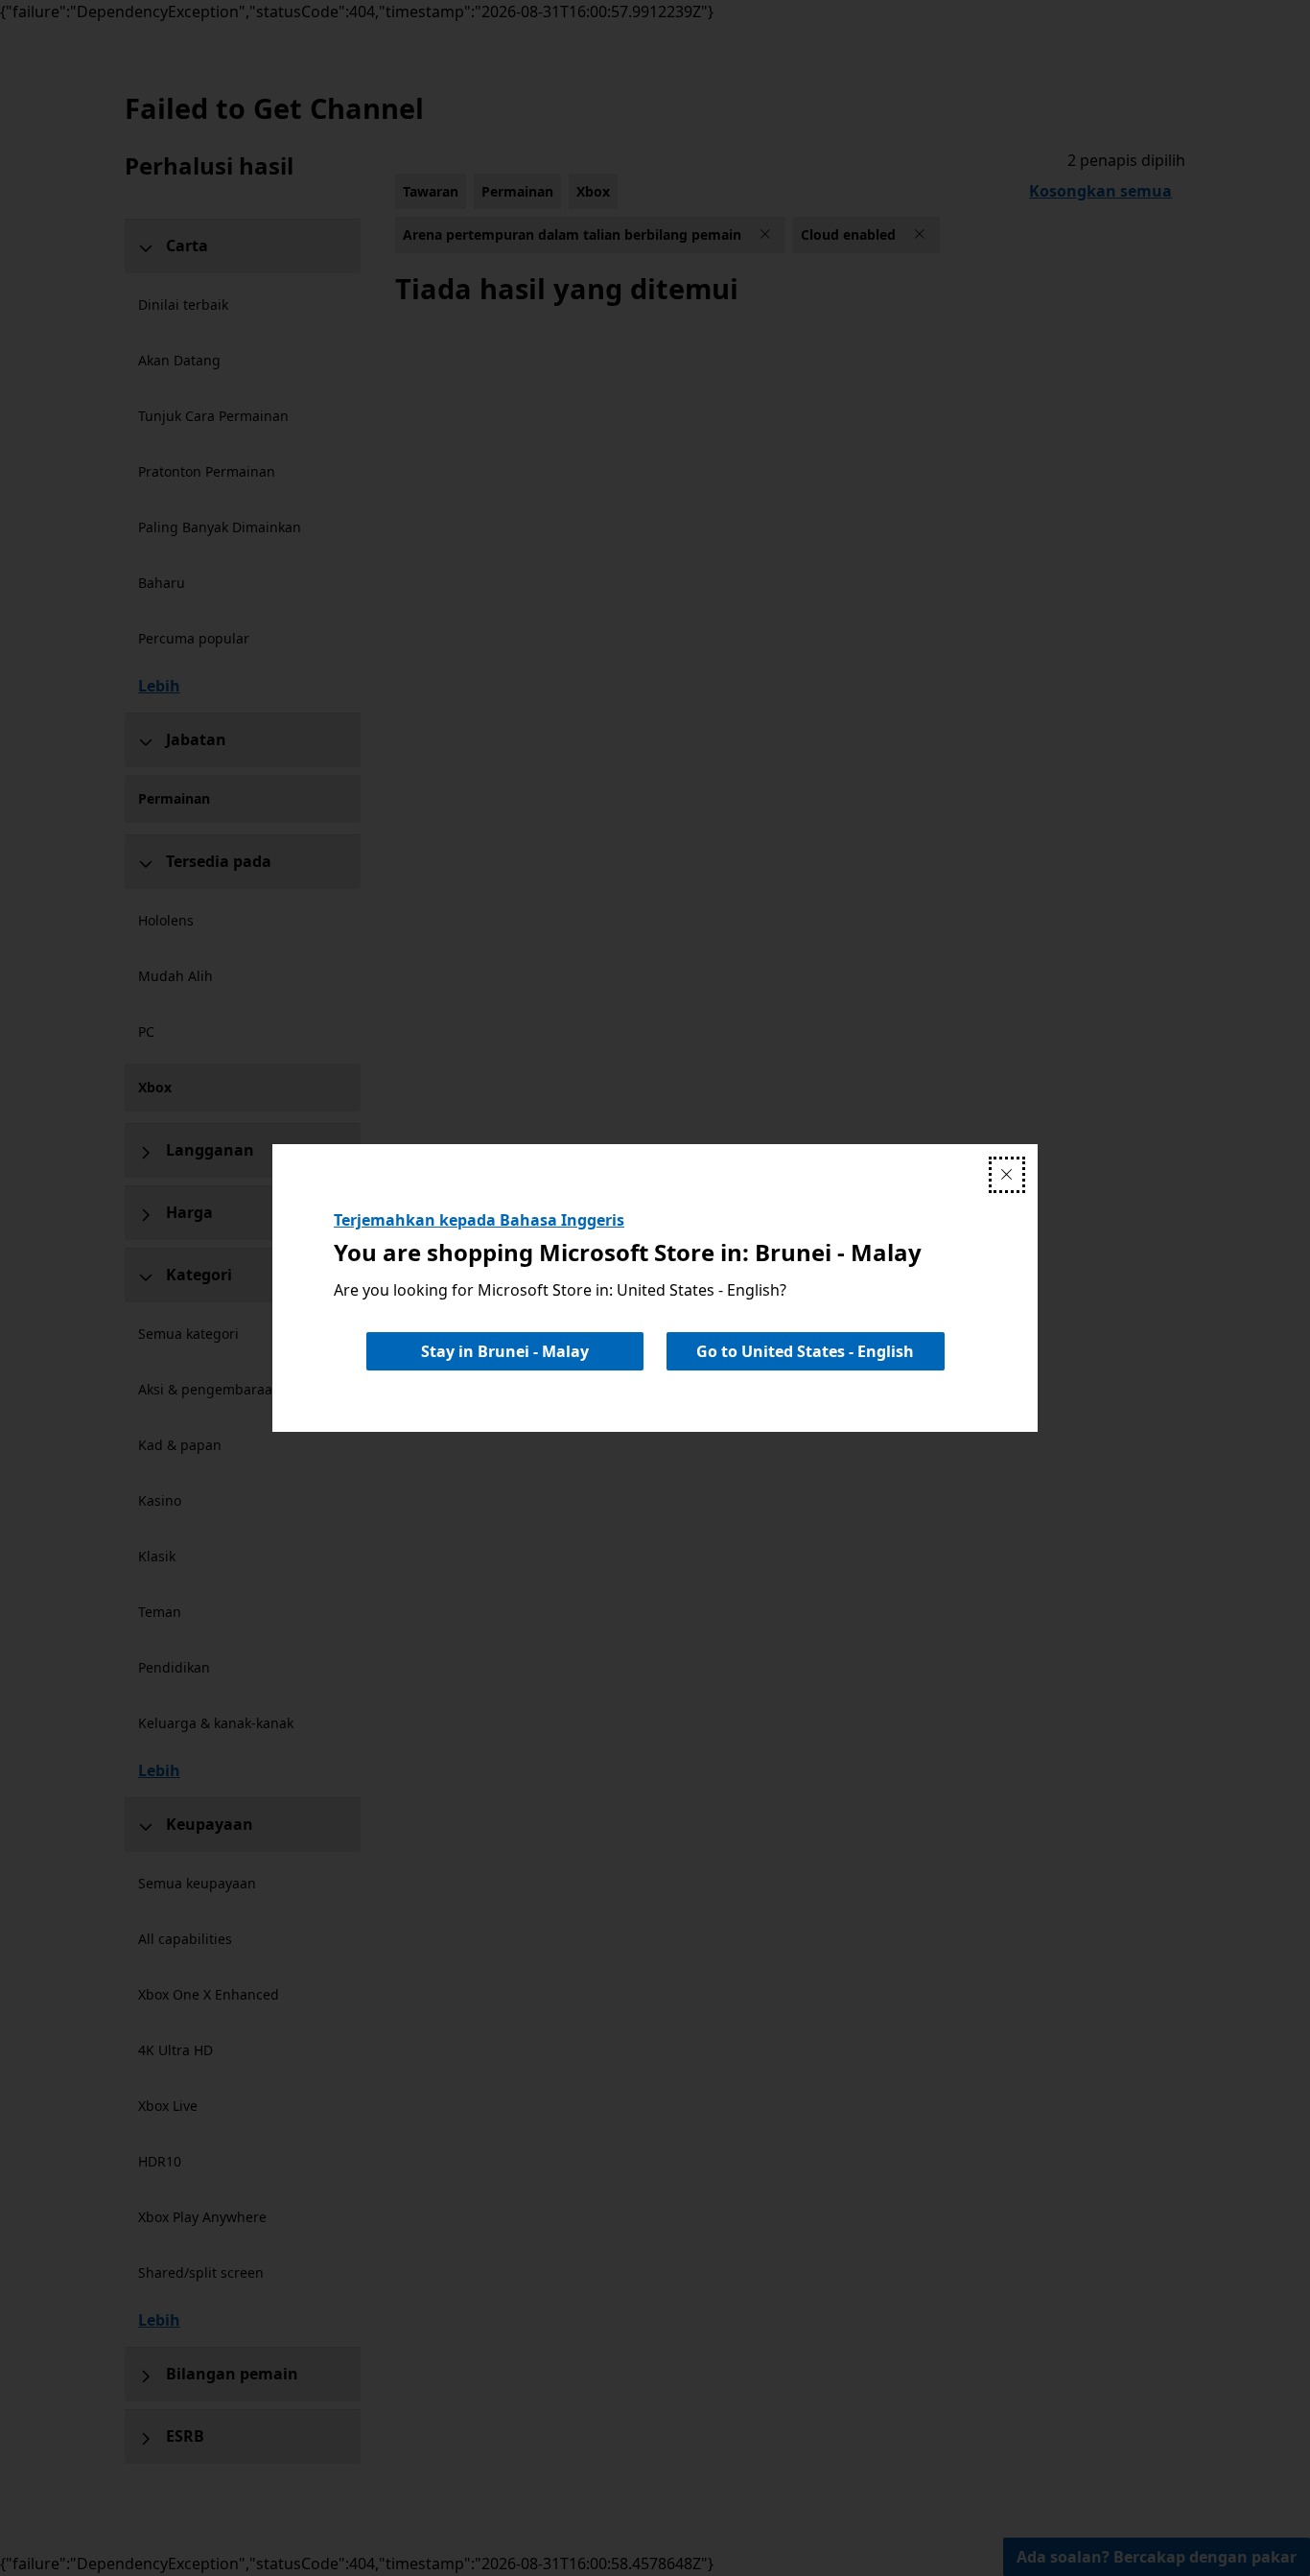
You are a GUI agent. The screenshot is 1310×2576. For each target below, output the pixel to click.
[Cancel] (1007, 1175)
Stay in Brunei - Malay (505, 1351)
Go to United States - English (805, 1351)
